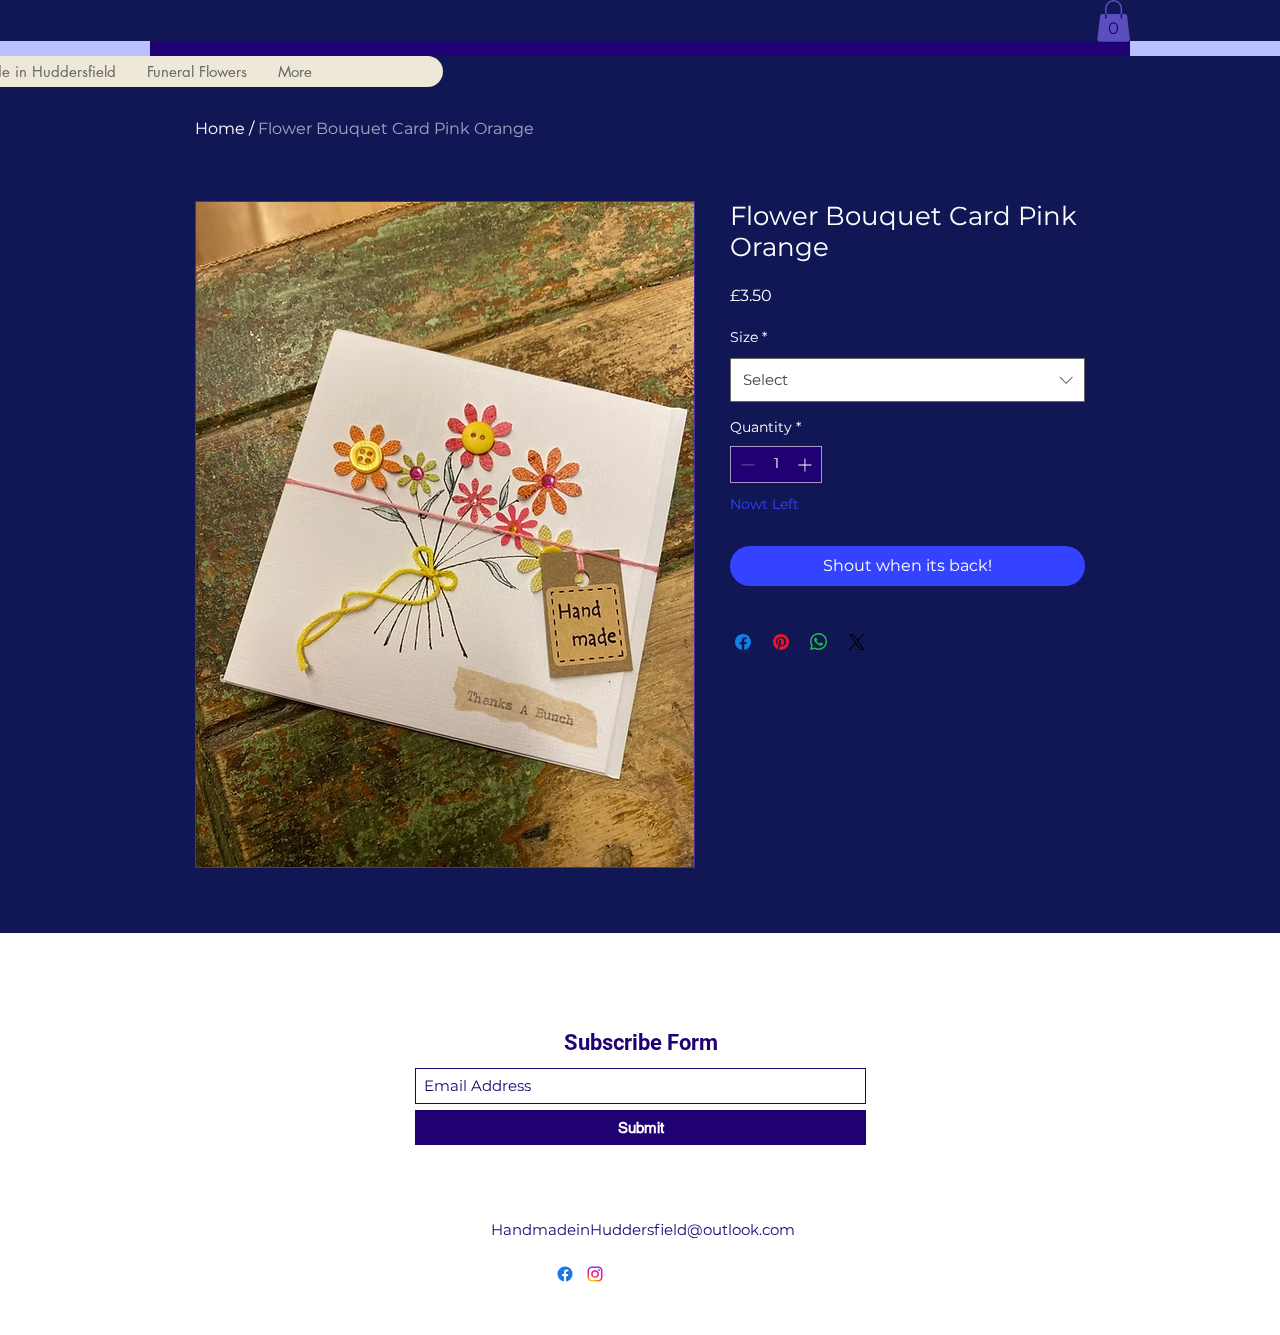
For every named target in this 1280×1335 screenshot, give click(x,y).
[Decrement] (745, 464)
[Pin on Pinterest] (781, 642)
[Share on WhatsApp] (819, 642)
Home (220, 128)
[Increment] (806, 464)
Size (748, 337)
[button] (1113, 21)
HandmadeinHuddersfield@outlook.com (643, 1229)
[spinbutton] (776, 464)
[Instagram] (595, 1274)
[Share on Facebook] (743, 642)
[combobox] (907, 380)
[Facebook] (565, 1274)
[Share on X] (857, 642)
